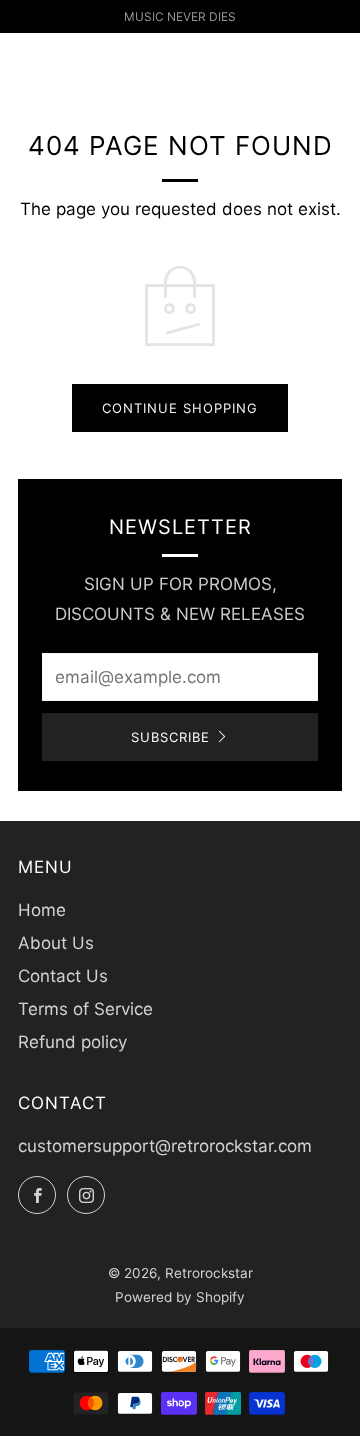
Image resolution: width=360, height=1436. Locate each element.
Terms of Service (85, 1009)
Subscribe (170, 737)
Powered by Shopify (180, 1297)
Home (42, 910)
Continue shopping (180, 408)
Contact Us (63, 976)
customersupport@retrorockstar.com (165, 1146)
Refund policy (72, 1042)
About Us (56, 943)
